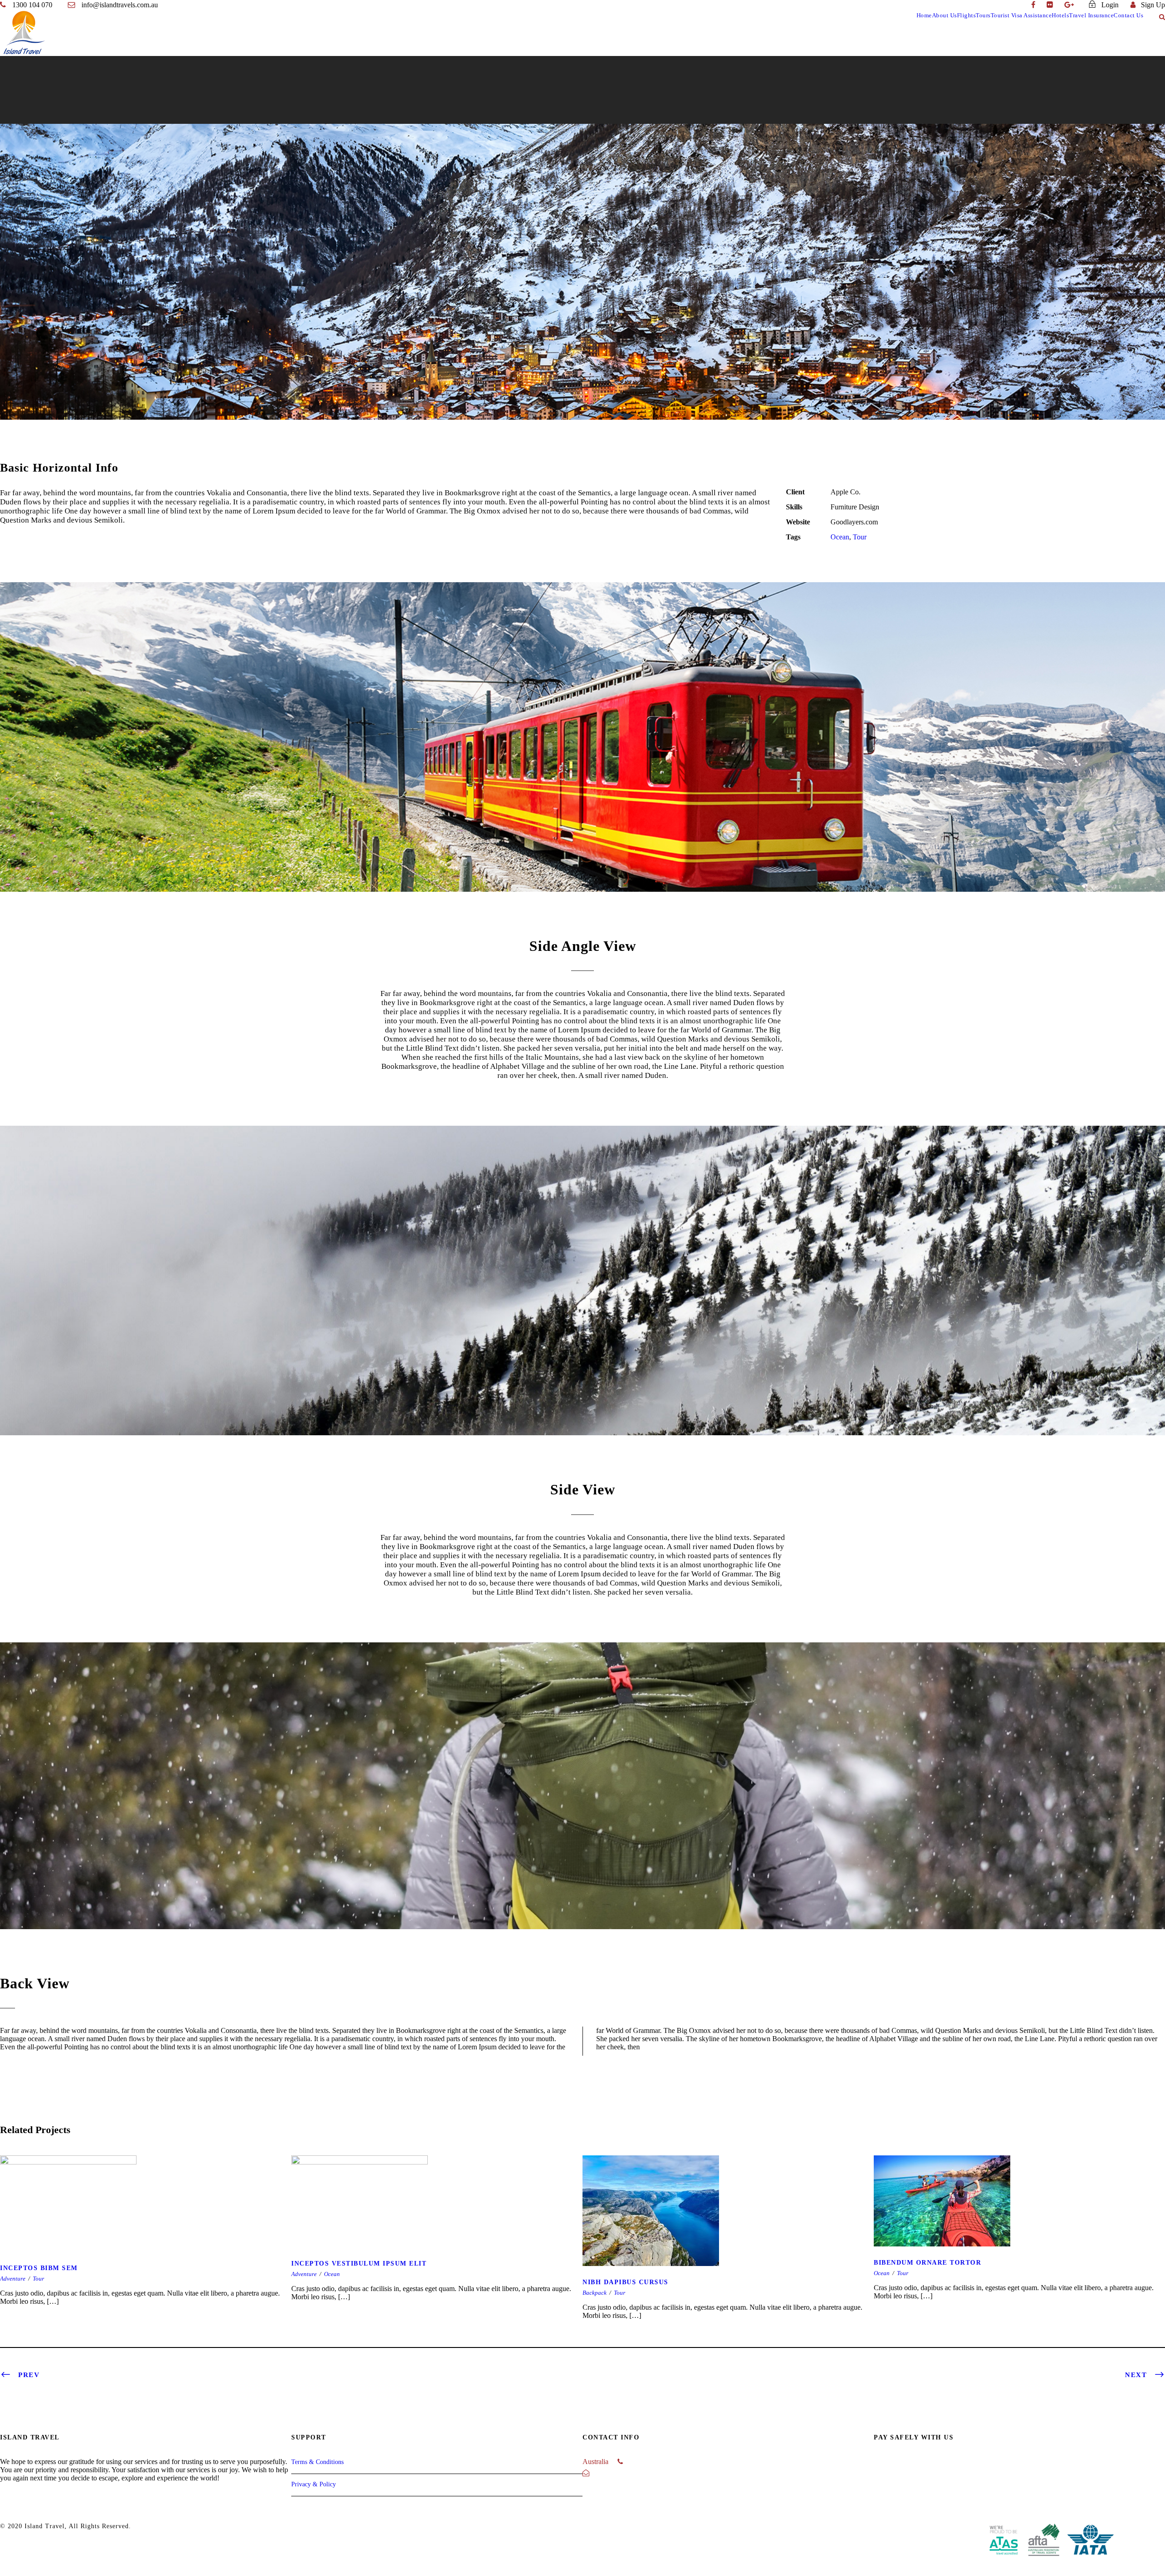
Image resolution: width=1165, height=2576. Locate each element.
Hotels (1060, 15)
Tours (983, 15)
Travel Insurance (1091, 15)
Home (924, 15)
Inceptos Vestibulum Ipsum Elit (437, 2230)
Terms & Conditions (317, 2462)
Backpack (595, 2293)
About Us (945, 15)
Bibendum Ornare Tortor (1019, 2229)
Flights (967, 15)
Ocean (840, 537)
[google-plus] (1069, 5)
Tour (860, 537)
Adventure (13, 2279)
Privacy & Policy (314, 2484)
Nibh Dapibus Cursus (728, 2239)
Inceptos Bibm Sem (146, 2232)
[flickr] (1050, 5)
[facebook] (1033, 5)
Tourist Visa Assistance (1021, 15)
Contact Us (1128, 15)
